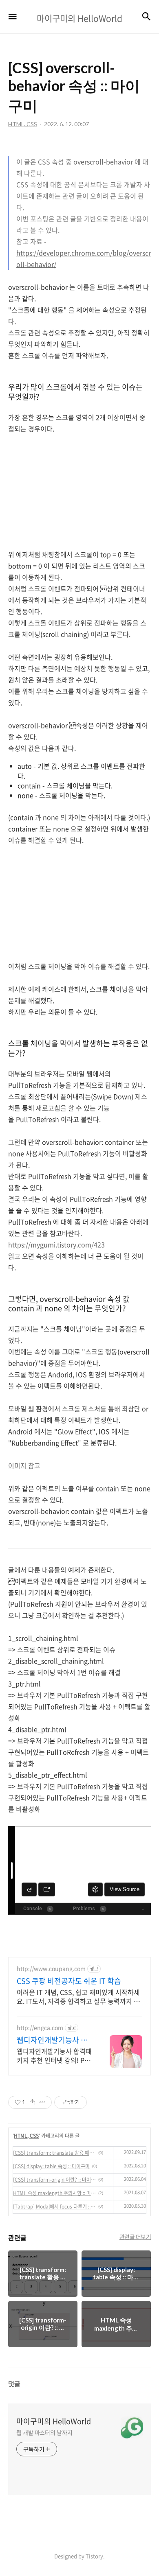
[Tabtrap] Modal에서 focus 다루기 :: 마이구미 (54, 2206)
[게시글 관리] (43, 2102)
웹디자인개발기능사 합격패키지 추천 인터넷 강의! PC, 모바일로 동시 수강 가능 (54, 2055)
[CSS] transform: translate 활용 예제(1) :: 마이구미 (54, 2153)
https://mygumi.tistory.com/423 (56, 1244)
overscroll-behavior (103, 162)
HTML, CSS (26, 2136)
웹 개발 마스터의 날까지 (44, 2432)
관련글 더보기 (135, 2237)
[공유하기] (32, 2102)
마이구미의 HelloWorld (54, 2421)
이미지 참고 (24, 1465)
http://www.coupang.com (51, 1969)
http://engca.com (40, 2028)
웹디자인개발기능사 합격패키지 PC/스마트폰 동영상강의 (52, 2040)
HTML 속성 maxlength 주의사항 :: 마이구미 (54, 2193)
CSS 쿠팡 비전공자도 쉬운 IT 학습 (69, 1981)
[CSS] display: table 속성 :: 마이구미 (51, 2166)
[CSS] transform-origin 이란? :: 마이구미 (54, 2180)
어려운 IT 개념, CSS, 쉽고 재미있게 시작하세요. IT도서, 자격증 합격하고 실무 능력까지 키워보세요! (78, 1996)
